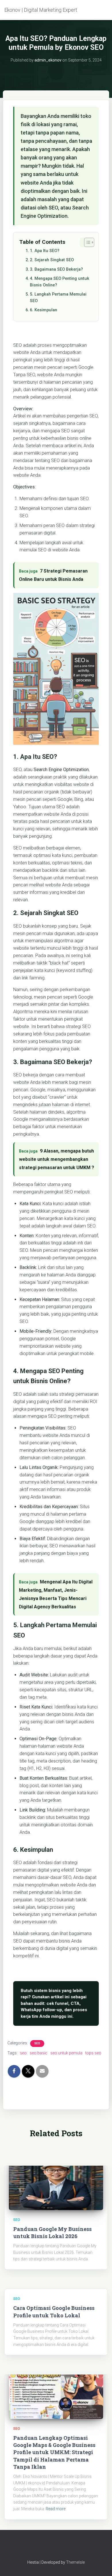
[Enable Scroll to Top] (101, 2565)
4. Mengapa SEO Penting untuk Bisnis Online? (60, 282)
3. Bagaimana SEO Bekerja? (56, 269)
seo (23, 2053)
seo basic (38, 2053)
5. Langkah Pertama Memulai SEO (58, 298)
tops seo (93, 2053)
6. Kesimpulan (44, 310)
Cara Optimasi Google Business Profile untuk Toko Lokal (54, 2311)
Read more (56, 2509)
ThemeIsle (75, 2562)
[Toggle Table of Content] (86, 242)
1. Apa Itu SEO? (45, 251)
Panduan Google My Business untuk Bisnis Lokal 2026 (52, 2233)
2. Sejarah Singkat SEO (52, 260)
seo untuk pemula (66, 2053)
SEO (37, 2043)
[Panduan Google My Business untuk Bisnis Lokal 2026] (56, 2184)
